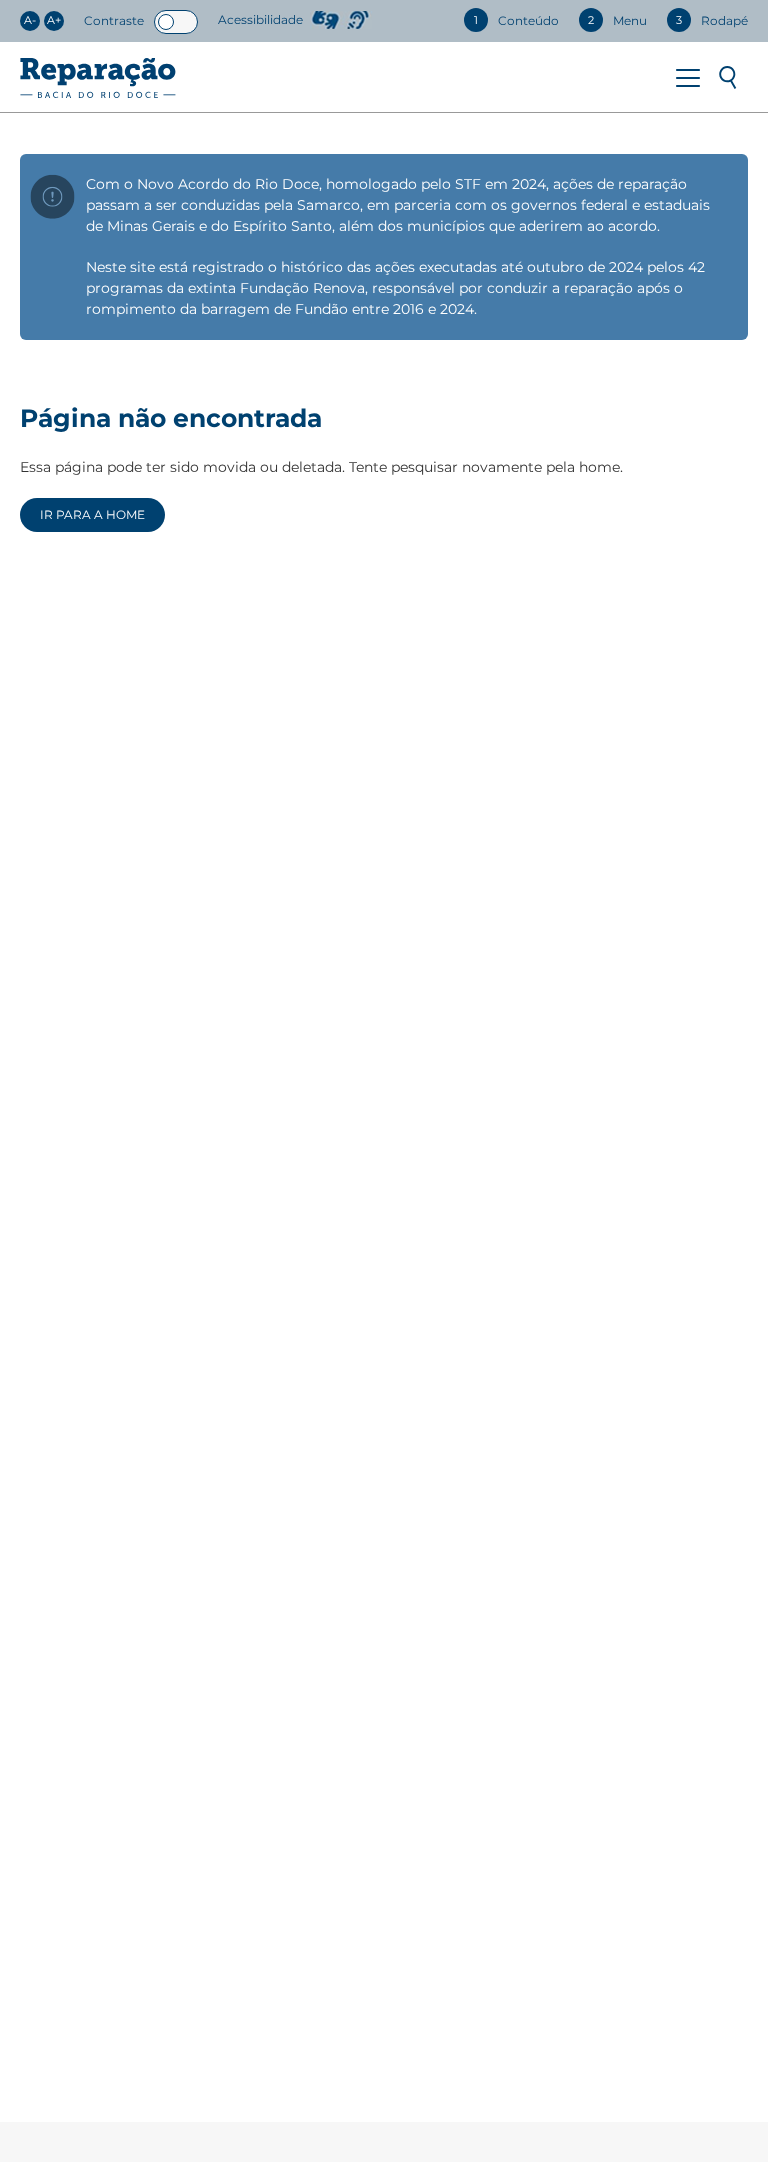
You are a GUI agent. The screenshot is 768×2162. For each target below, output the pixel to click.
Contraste (114, 20)
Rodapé (712, 20)
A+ (54, 20)
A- (30, 20)
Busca (728, 78)
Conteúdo (516, 20)
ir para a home (92, 514)
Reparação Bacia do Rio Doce (98, 78)
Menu (688, 78)
